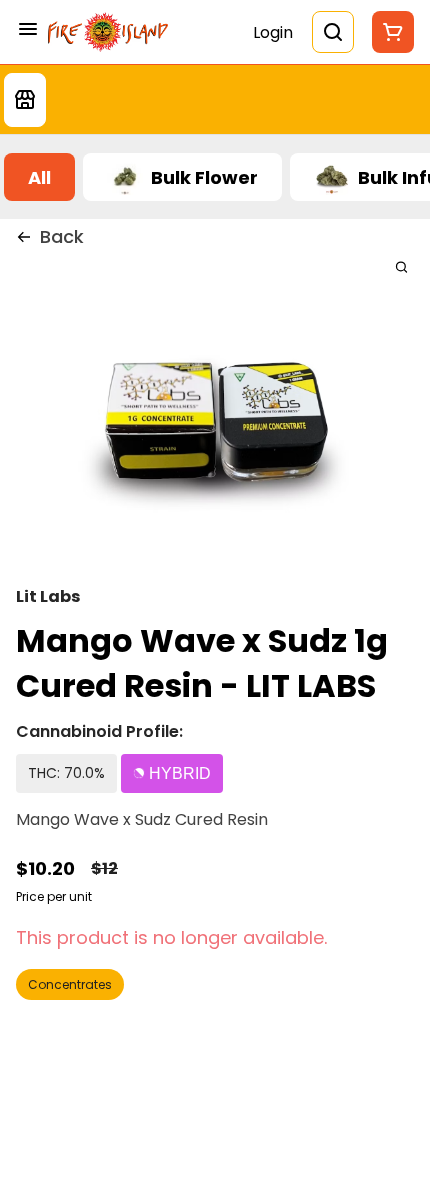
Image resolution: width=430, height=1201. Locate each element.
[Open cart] (389, 32)
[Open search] (333, 32)
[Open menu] (28, 29)
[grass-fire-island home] (108, 31)
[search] (401, 266)
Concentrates (70, 984)
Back (62, 236)
